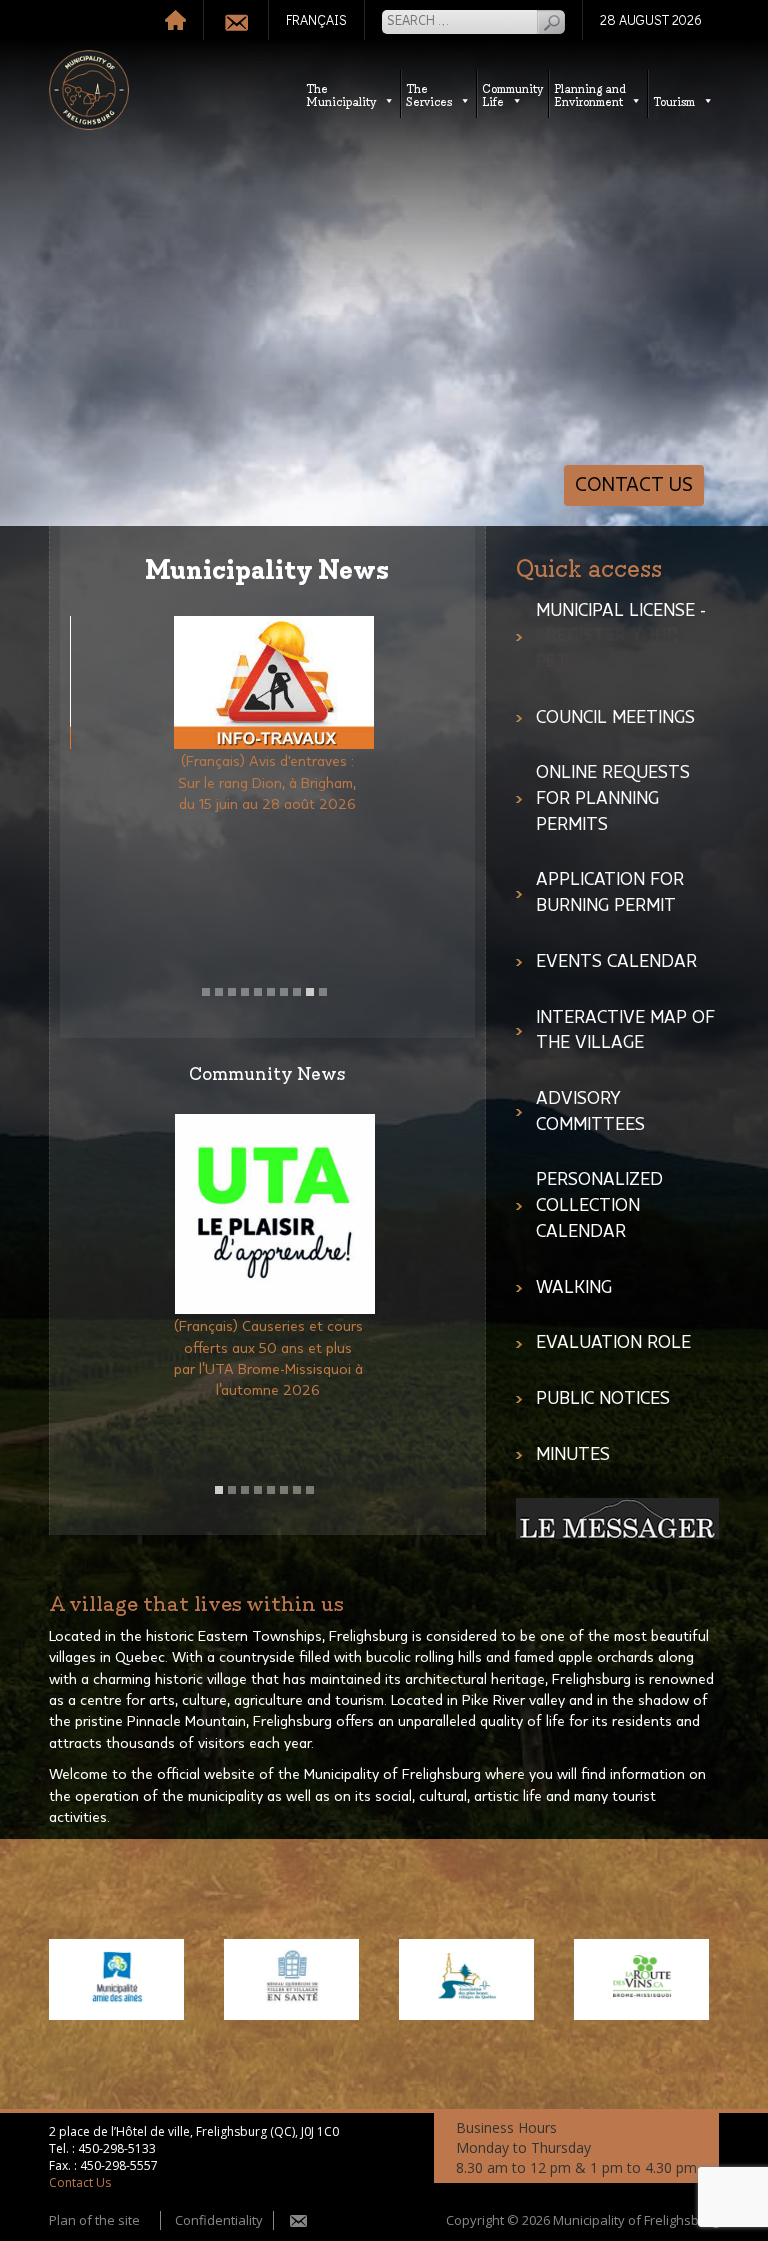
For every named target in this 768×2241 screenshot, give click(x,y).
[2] (219, 992)
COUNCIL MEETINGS (615, 718)
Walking (574, 1288)
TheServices (429, 94)
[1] (206, 992)
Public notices (603, 1399)
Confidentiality (219, 2220)
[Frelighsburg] (89, 90)
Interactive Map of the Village (625, 1031)
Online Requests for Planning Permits (613, 798)
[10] (323, 992)
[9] (310, 992)
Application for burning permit (610, 893)
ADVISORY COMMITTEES (590, 1112)
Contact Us (634, 485)
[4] (245, 992)
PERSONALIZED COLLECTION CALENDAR (599, 1205)
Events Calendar (616, 962)
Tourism (674, 100)
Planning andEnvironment (590, 94)
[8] (297, 992)
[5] (258, 992)
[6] (271, 992)
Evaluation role (613, 1343)
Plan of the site (94, 2220)
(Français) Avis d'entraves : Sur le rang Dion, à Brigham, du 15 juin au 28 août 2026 (268, 783)
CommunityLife (512, 94)
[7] (284, 992)
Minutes (573, 1455)
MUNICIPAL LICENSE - (621, 636)
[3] (232, 992)
